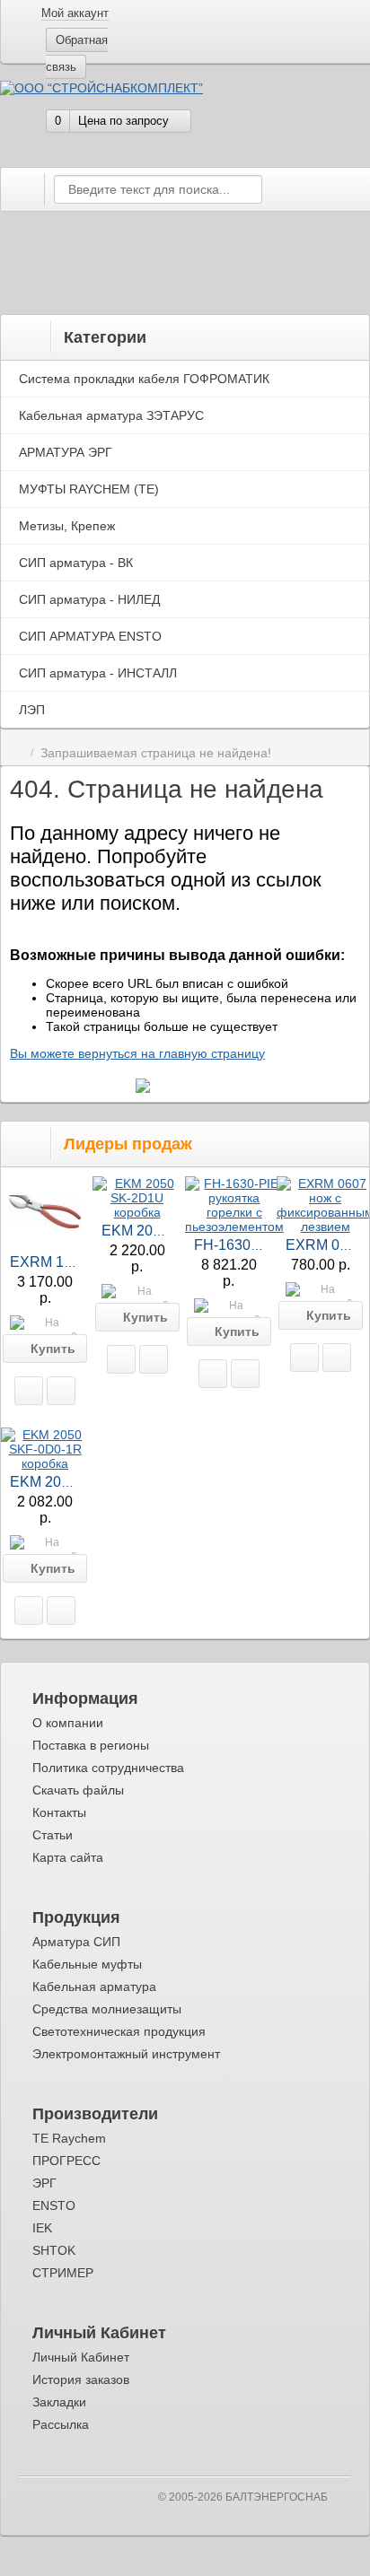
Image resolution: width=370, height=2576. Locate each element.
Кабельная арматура (94, 1987)
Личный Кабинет (81, 2357)
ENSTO (54, 2205)
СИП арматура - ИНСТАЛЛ (98, 673)
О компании (68, 1723)
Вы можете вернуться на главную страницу (137, 1053)
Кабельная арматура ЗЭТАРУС (111, 415)
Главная (17, 753)
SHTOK (54, 2250)
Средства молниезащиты (107, 2009)
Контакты (59, 1812)
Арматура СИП (76, 1942)
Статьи (53, 1835)
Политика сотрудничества (108, 1768)
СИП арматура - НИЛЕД (89, 599)
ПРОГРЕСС (66, 2161)
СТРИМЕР (63, 2273)
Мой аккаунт (75, 13)
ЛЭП (32, 710)
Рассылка (61, 2424)
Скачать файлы (78, 1790)
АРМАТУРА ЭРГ (66, 452)
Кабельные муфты (87, 1964)
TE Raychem (69, 2138)
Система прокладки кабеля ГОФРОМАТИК (144, 379)
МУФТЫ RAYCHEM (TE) (89, 489)
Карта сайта (68, 1857)
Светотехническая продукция (119, 2031)
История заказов (81, 2380)
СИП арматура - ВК (76, 563)
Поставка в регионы (91, 1745)
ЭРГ (44, 2183)
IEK (42, 2228)
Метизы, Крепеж (67, 526)
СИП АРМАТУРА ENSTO (90, 636)
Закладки (59, 2402)
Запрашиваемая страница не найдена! (156, 753)
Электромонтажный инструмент (126, 2054)
